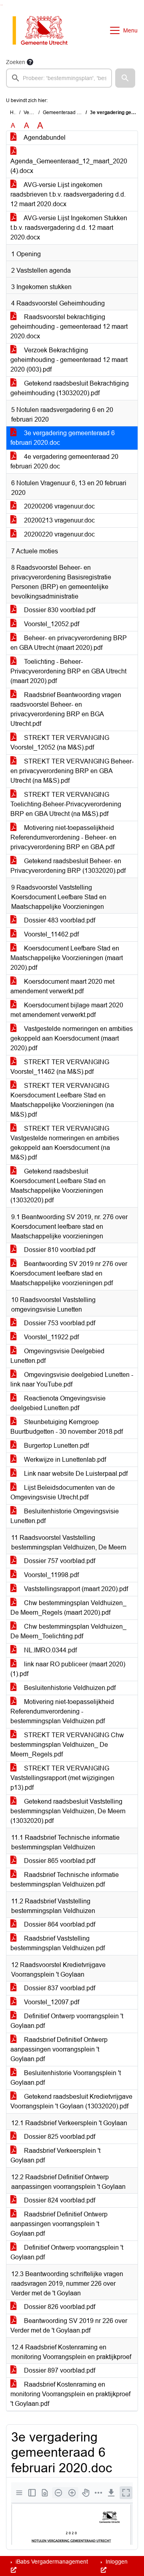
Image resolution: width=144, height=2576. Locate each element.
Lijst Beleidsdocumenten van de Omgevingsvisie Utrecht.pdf (63, 1492)
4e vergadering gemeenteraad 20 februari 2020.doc (64, 461)
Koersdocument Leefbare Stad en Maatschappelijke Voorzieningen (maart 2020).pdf (67, 958)
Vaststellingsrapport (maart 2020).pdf (75, 1589)
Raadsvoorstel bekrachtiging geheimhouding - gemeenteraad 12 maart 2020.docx (69, 327)
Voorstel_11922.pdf (51, 1337)
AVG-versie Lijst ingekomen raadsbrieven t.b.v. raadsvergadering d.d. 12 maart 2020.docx (68, 194)
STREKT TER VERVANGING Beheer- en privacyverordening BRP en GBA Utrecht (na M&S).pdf (72, 771)
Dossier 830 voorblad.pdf (59, 610)
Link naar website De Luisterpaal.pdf (75, 1474)
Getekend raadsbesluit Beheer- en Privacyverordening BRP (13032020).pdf (68, 866)
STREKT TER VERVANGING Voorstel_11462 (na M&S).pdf (60, 1067)
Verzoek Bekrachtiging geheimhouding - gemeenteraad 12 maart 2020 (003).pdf (69, 360)
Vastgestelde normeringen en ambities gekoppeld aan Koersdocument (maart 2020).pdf (72, 1038)
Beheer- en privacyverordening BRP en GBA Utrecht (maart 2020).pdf (69, 643)
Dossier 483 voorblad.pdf (59, 920)
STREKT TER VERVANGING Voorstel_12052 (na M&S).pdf (60, 742)
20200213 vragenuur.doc (59, 520)
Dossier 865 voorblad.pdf (59, 1861)
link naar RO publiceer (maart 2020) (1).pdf (68, 1669)
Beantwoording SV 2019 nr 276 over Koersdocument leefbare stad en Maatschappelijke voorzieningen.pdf (69, 1273)
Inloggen (116, 2562)
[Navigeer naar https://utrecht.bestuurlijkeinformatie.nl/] (44, 30)
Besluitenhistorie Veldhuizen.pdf (69, 1688)
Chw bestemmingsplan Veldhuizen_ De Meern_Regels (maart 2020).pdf (68, 1608)
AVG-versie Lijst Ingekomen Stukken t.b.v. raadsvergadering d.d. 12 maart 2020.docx (69, 228)
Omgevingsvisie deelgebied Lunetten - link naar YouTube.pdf (72, 1379)
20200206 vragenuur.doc (59, 506)
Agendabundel (44, 138)
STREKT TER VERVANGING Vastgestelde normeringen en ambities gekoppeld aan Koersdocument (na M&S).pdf (65, 1143)
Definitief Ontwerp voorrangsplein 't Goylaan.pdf (67, 2021)
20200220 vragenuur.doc (59, 534)
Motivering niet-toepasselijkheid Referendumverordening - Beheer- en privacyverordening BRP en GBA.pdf (63, 837)
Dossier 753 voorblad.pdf (59, 1323)
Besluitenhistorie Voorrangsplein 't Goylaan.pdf (66, 2078)
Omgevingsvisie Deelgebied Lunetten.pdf (57, 1356)
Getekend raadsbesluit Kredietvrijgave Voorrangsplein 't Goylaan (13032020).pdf (71, 2101)
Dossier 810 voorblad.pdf (59, 1250)
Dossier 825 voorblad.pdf (59, 2137)
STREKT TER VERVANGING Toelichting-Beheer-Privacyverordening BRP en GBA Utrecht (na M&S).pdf (66, 804)
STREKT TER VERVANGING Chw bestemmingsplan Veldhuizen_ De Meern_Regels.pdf (67, 1745)
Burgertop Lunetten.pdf (56, 1446)
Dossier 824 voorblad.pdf (59, 2200)
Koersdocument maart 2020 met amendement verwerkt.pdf (62, 986)
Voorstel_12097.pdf (51, 2002)
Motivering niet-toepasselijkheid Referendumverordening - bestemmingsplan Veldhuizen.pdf (62, 1711)
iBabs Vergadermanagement (51, 2562)
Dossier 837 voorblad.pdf (59, 1988)
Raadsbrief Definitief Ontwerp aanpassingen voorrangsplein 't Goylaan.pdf (59, 2049)
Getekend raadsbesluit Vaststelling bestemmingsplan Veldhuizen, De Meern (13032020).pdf (68, 1811)
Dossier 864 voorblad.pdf (59, 1924)
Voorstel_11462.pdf (51, 934)
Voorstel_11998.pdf (51, 1575)
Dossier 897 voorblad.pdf (59, 2370)
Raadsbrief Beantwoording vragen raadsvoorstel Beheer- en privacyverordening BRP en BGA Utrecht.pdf (66, 709)
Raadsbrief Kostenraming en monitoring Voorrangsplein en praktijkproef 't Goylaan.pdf (70, 2394)
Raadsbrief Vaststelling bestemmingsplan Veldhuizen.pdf (58, 1943)
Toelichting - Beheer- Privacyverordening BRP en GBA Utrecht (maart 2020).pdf (68, 671)
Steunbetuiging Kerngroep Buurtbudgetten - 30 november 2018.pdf (67, 1427)
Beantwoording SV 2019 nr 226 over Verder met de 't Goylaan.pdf (69, 2326)
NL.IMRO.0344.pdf (50, 1650)
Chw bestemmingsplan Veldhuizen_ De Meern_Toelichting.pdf (68, 1631)
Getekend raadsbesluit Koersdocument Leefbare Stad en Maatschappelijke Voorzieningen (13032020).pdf (58, 1186)
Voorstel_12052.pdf (51, 624)
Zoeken (16, 62)
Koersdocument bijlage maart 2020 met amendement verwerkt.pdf (67, 1010)
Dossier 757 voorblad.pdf (59, 1561)
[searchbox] (59, 78)
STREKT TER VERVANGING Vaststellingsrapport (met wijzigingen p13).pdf (62, 1778)
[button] (125, 78)
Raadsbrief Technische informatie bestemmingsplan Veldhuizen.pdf (65, 1880)
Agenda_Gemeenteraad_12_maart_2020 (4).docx (69, 166)
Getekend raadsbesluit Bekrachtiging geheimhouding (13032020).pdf (70, 388)
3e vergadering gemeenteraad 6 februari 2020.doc (63, 438)
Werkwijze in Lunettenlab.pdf (64, 1460)
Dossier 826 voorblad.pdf (59, 2307)
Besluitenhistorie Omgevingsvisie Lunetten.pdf (65, 1516)
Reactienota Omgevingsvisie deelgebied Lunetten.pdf (58, 1403)
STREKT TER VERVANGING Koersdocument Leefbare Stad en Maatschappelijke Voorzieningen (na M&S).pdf (62, 1100)
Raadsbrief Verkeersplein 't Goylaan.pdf (55, 2155)
